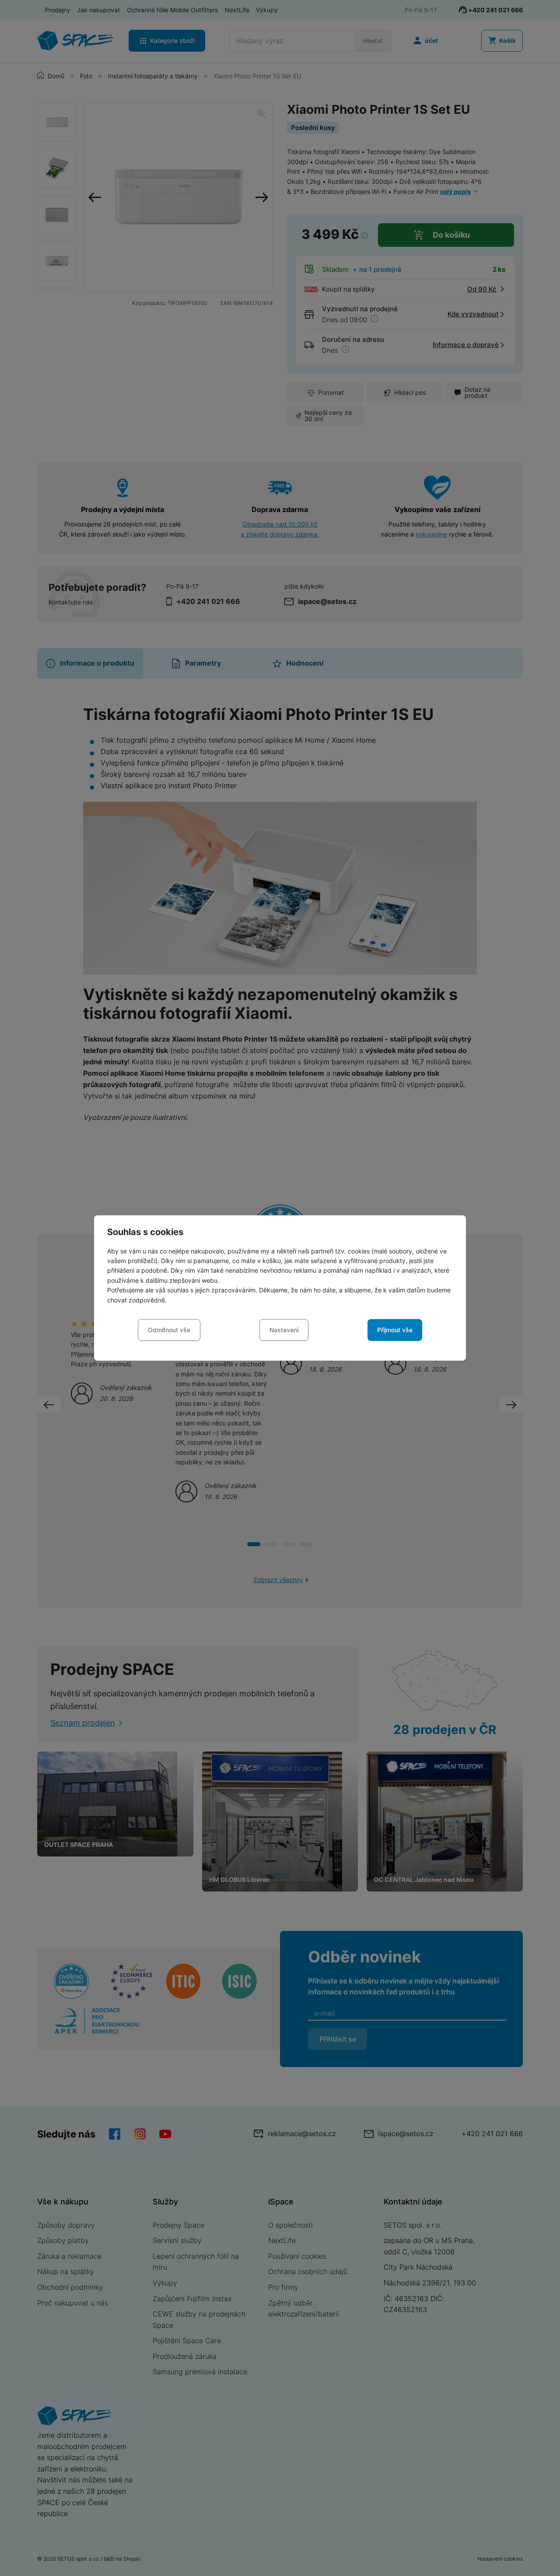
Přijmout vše (395, 1330)
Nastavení (284, 1330)
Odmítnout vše (169, 1330)
